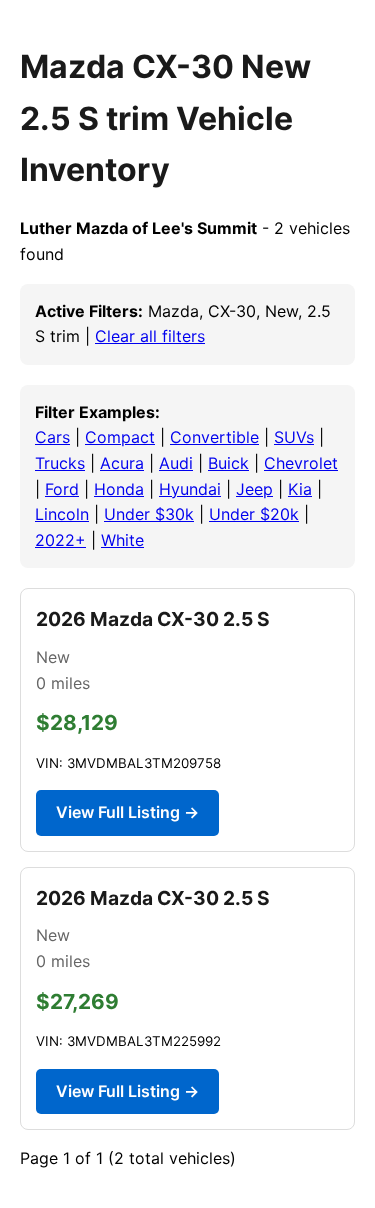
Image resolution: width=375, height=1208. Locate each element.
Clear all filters (150, 336)
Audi (176, 463)
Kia (300, 489)
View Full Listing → (127, 812)
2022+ (60, 540)
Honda (119, 489)
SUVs (294, 437)
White (122, 540)
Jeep (254, 489)
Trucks (60, 463)
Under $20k (254, 514)
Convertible (214, 437)
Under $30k (149, 514)
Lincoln (62, 514)
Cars (52, 437)
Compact (120, 437)
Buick (228, 463)
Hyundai (190, 489)
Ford (62, 489)
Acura (122, 463)
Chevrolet (301, 463)
